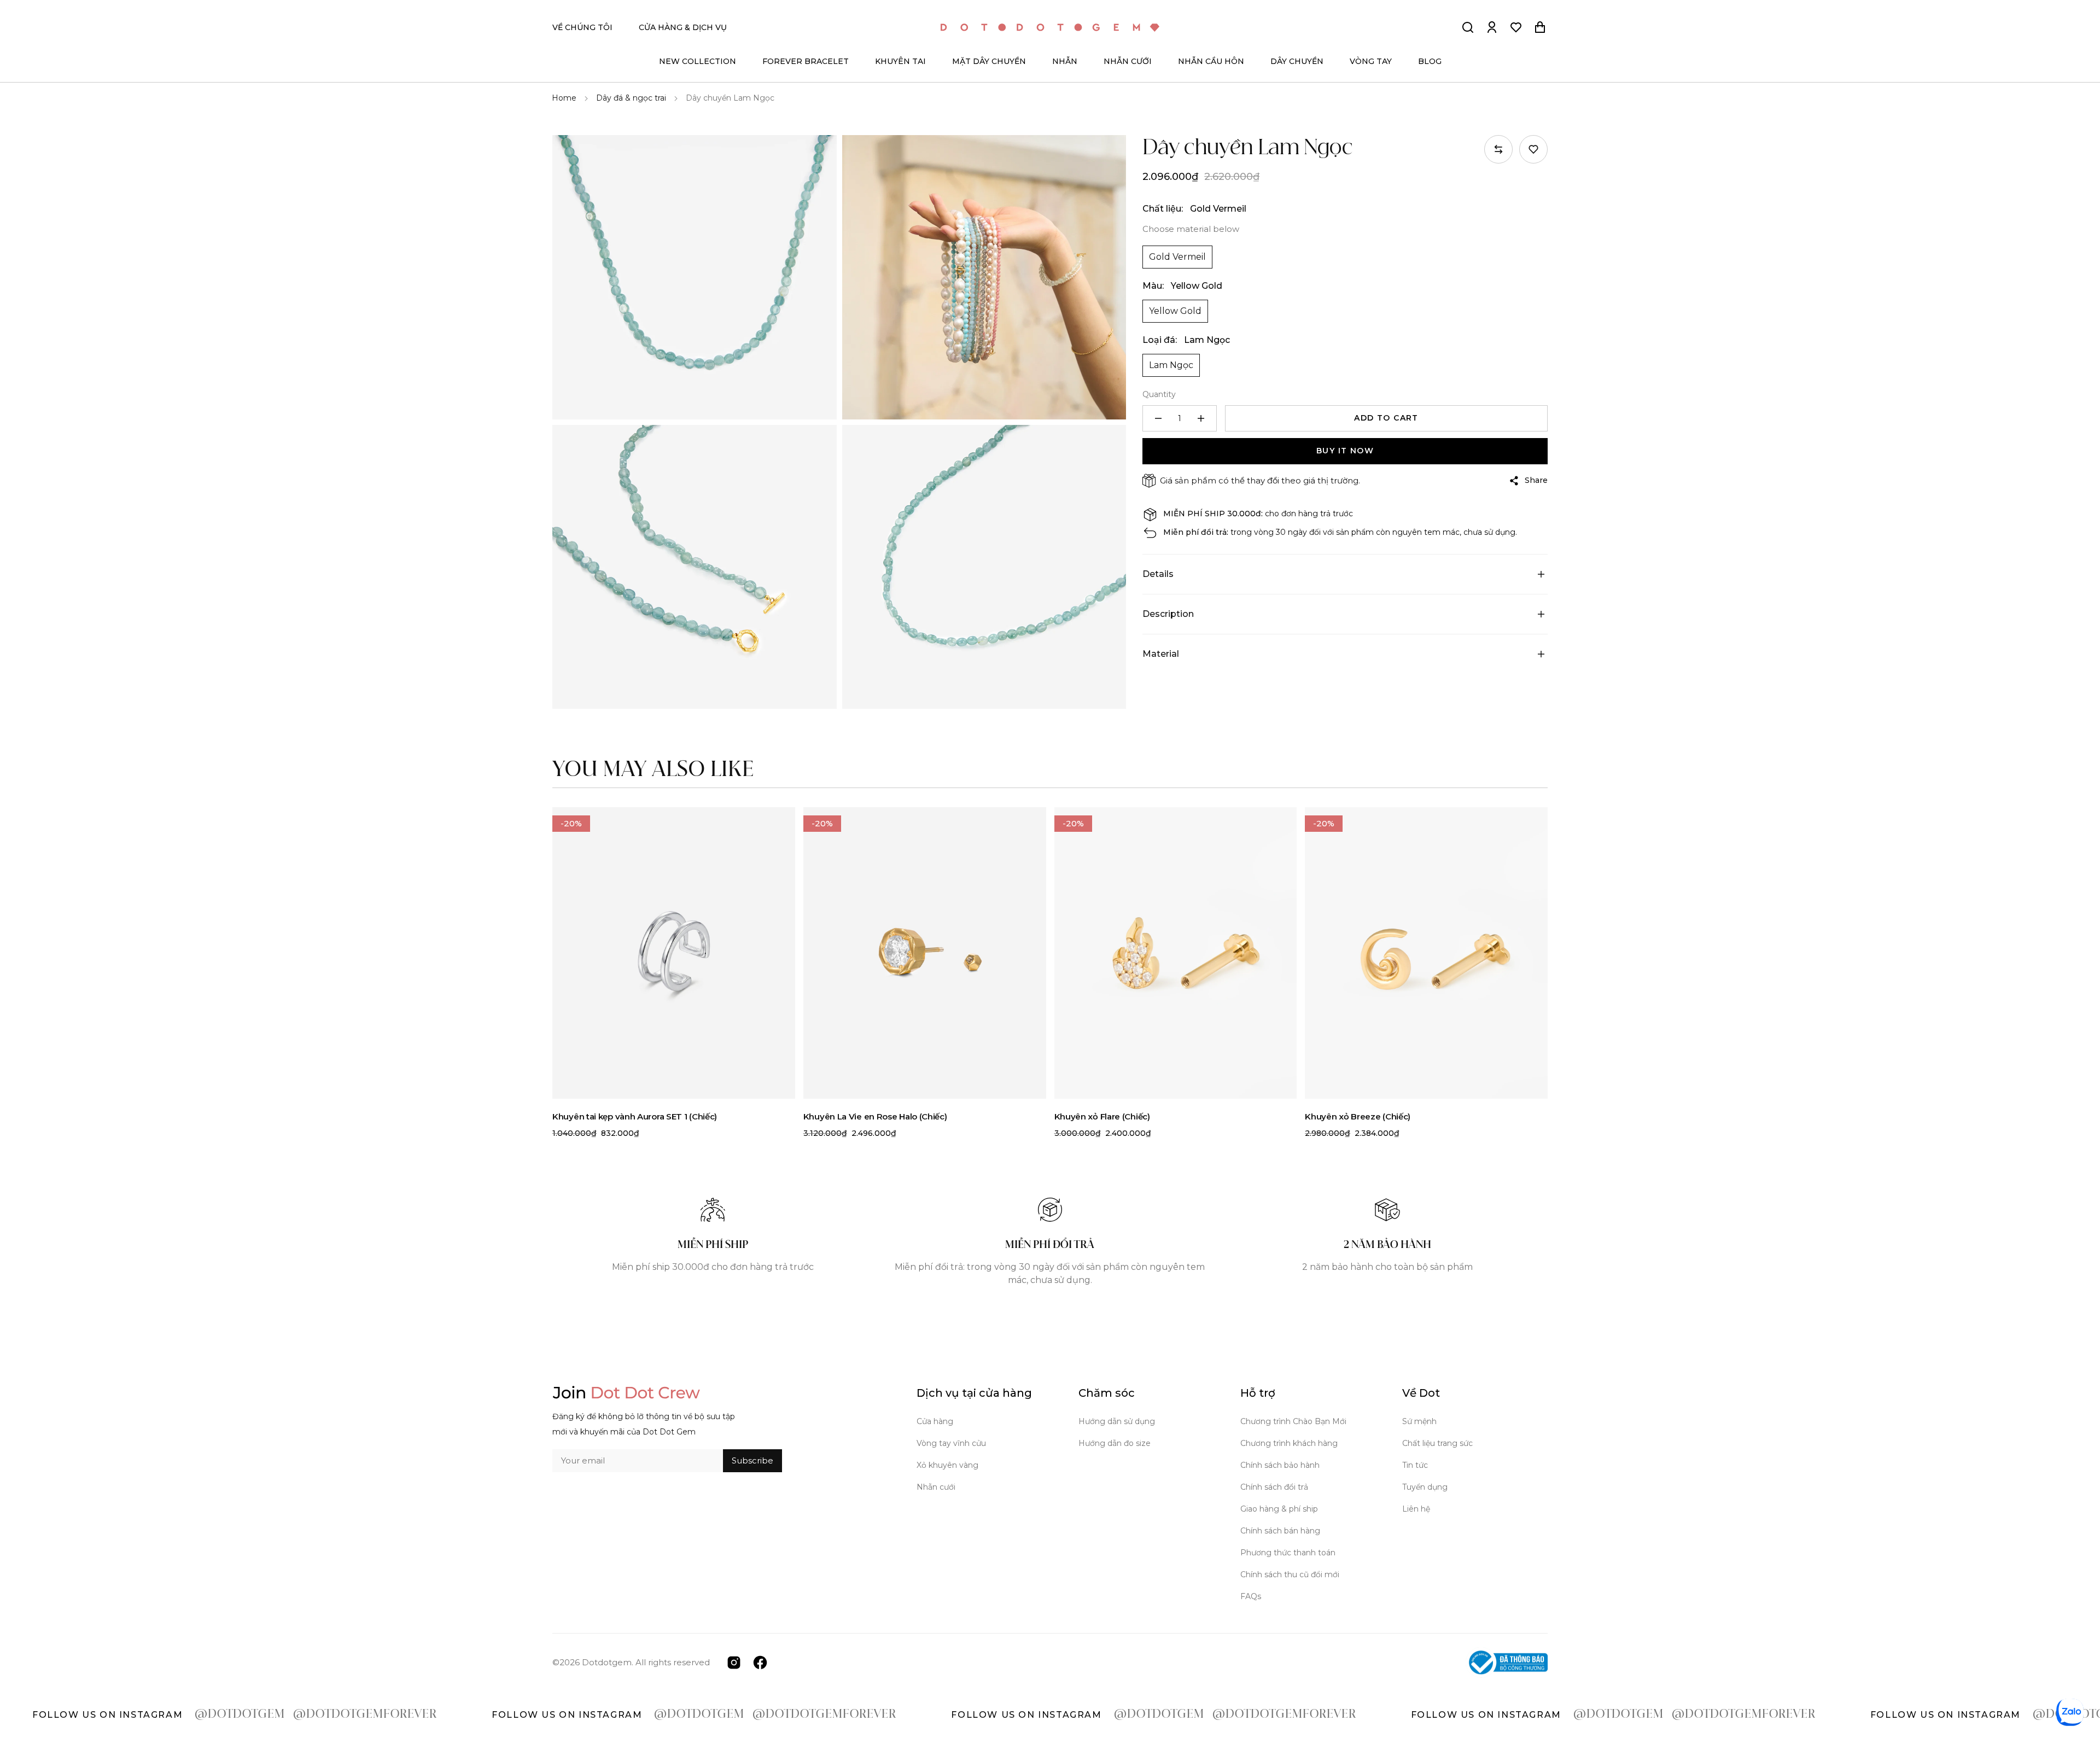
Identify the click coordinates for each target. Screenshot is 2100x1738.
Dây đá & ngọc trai (631, 98)
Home (564, 98)
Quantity (1159, 394)
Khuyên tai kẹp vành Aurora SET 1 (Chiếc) (635, 1116)
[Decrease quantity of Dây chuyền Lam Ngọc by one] (1158, 418)
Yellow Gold (1175, 311)
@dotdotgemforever (202, 1714)
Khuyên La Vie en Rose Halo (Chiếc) (875, 1116)
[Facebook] (760, 1662)
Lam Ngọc (1171, 365)
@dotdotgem (77, 1714)
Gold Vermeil (1177, 257)
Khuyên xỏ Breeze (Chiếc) (1358, 1116)
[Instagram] (734, 1662)
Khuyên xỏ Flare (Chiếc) (1102, 1116)
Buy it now (1345, 451)
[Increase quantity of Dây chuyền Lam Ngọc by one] (1201, 418)
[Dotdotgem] (1050, 28)
